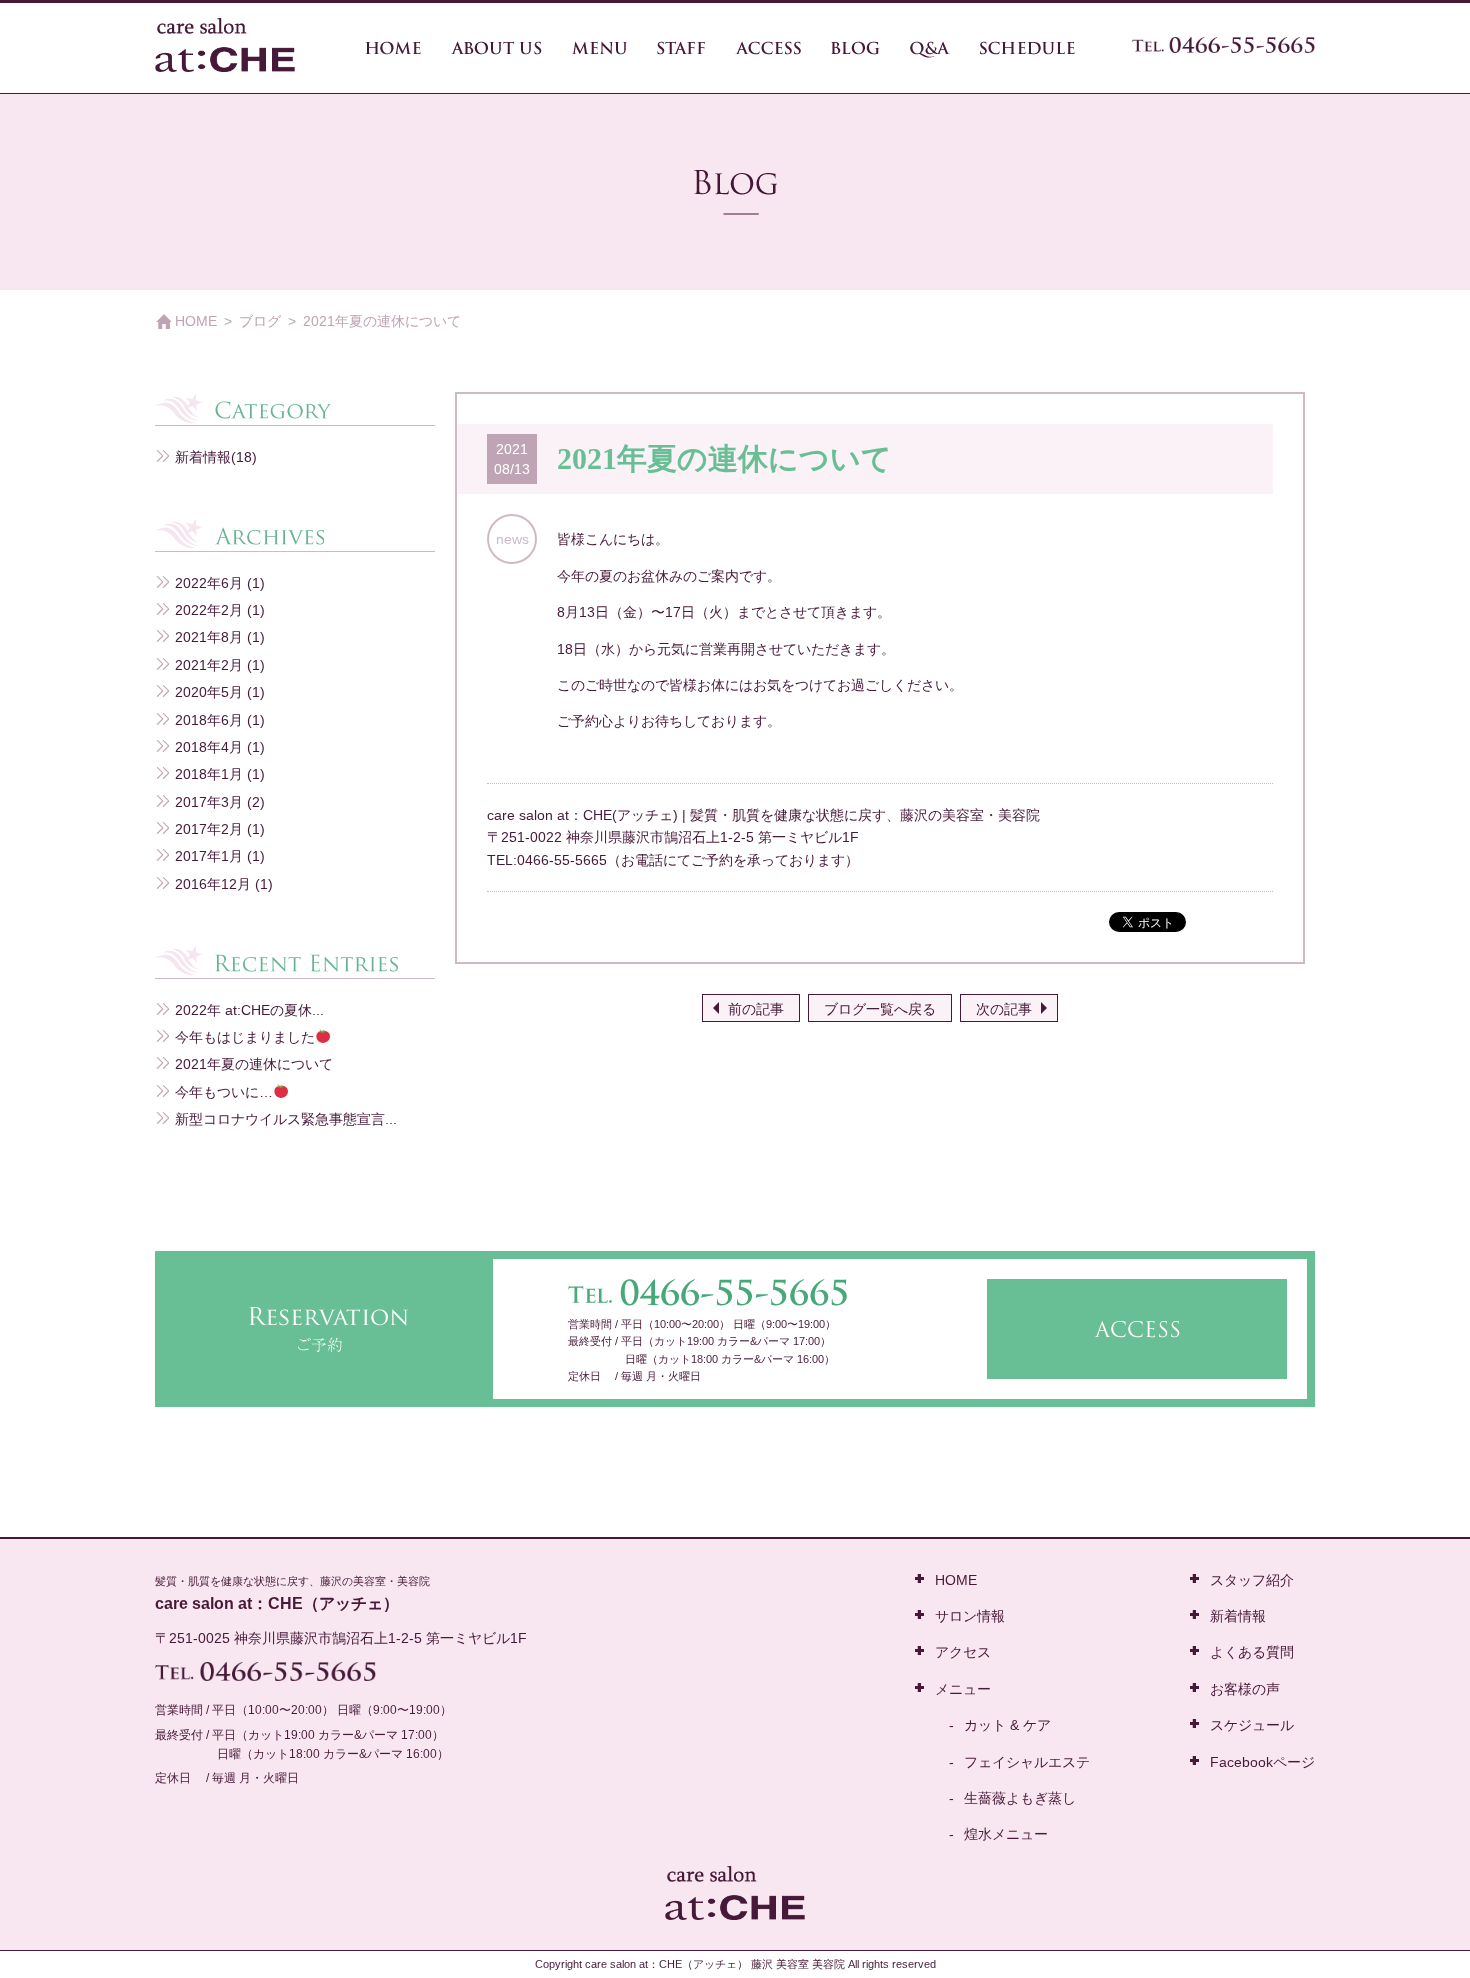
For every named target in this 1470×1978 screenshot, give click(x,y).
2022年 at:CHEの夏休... (249, 1010)
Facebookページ (1262, 1762)
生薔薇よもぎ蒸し (1020, 1798)
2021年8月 (209, 637)
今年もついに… (224, 1092)
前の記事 (756, 1009)
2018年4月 (209, 747)
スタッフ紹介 (1252, 1580)
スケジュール (1252, 1725)
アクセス (963, 1652)
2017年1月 (209, 856)
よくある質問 (1252, 1652)
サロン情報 (970, 1616)
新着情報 (203, 457)
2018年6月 (209, 720)
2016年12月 (213, 884)
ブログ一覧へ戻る (880, 1009)
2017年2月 (209, 829)
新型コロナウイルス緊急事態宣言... (286, 1119)
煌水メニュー (1006, 1834)
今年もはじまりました (245, 1037)
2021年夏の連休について (254, 1064)
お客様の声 (1245, 1689)
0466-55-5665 (562, 860)
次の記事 (1004, 1009)
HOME (196, 321)
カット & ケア (1007, 1725)
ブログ (260, 321)
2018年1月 (209, 774)
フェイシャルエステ (1027, 1762)
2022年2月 (209, 610)
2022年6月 (209, 583)
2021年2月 (209, 665)
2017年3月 (209, 802)
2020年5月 (209, 692)
